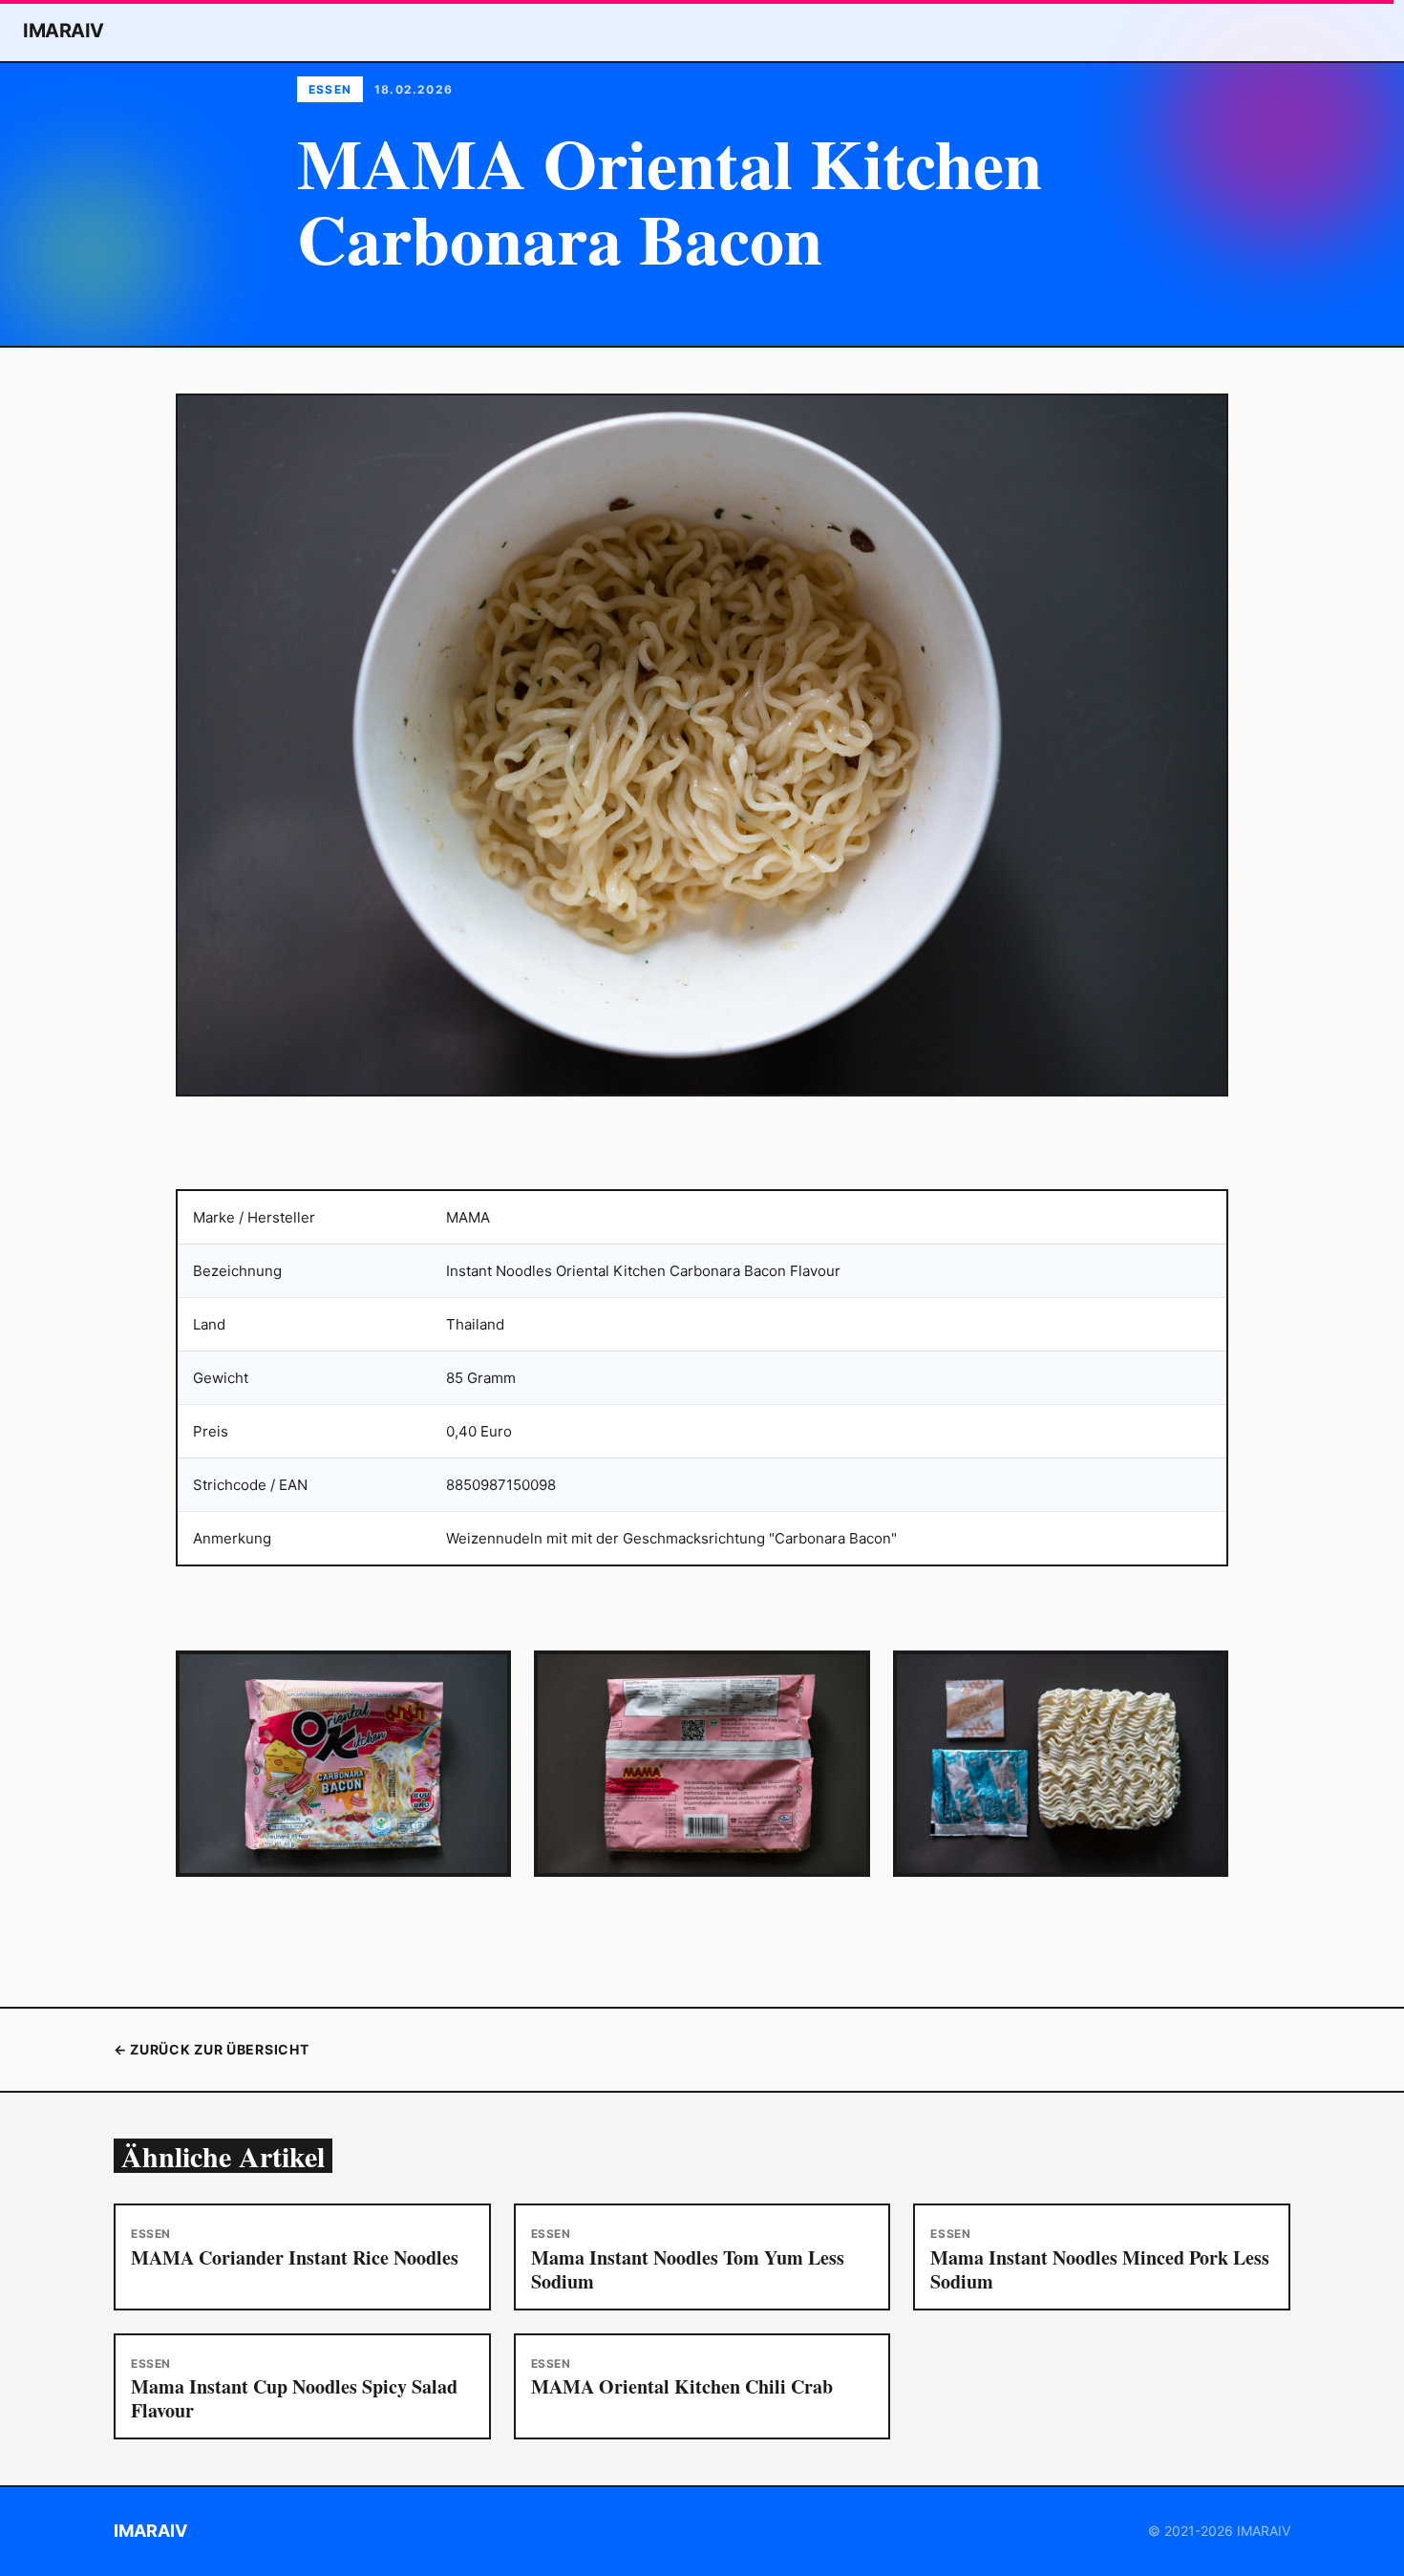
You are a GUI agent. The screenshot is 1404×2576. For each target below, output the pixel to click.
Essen (330, 89)
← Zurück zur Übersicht (211, 2049)
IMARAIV (64, 31)
